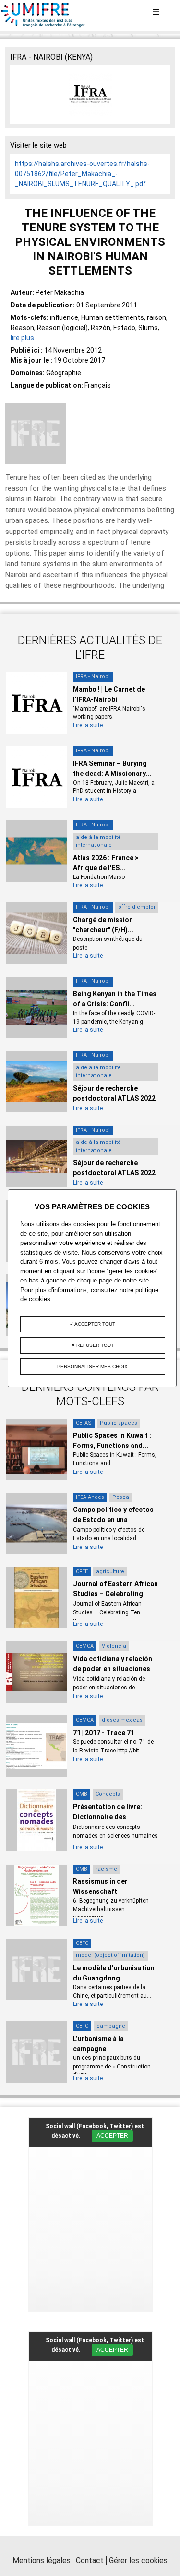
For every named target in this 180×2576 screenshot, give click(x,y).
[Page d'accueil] (43, 25)
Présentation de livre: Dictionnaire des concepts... (108, 1817)
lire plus (22, 338)
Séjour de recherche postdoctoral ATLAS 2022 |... (114, 1098)
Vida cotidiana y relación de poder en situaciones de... (113, 1669)
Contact (90, 2560)
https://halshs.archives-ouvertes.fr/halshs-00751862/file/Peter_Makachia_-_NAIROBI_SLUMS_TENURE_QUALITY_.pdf (82, 174)
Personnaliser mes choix (92, 1366)
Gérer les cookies (138, 2560)
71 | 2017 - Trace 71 (104, 1733)
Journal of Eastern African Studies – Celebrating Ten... (115, 1594)
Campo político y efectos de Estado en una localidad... (113, 1520)
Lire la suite (88, 725)
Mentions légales (42, 2560)
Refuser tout (94, 1345)
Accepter (112, 2136)
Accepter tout (94, 1324)
